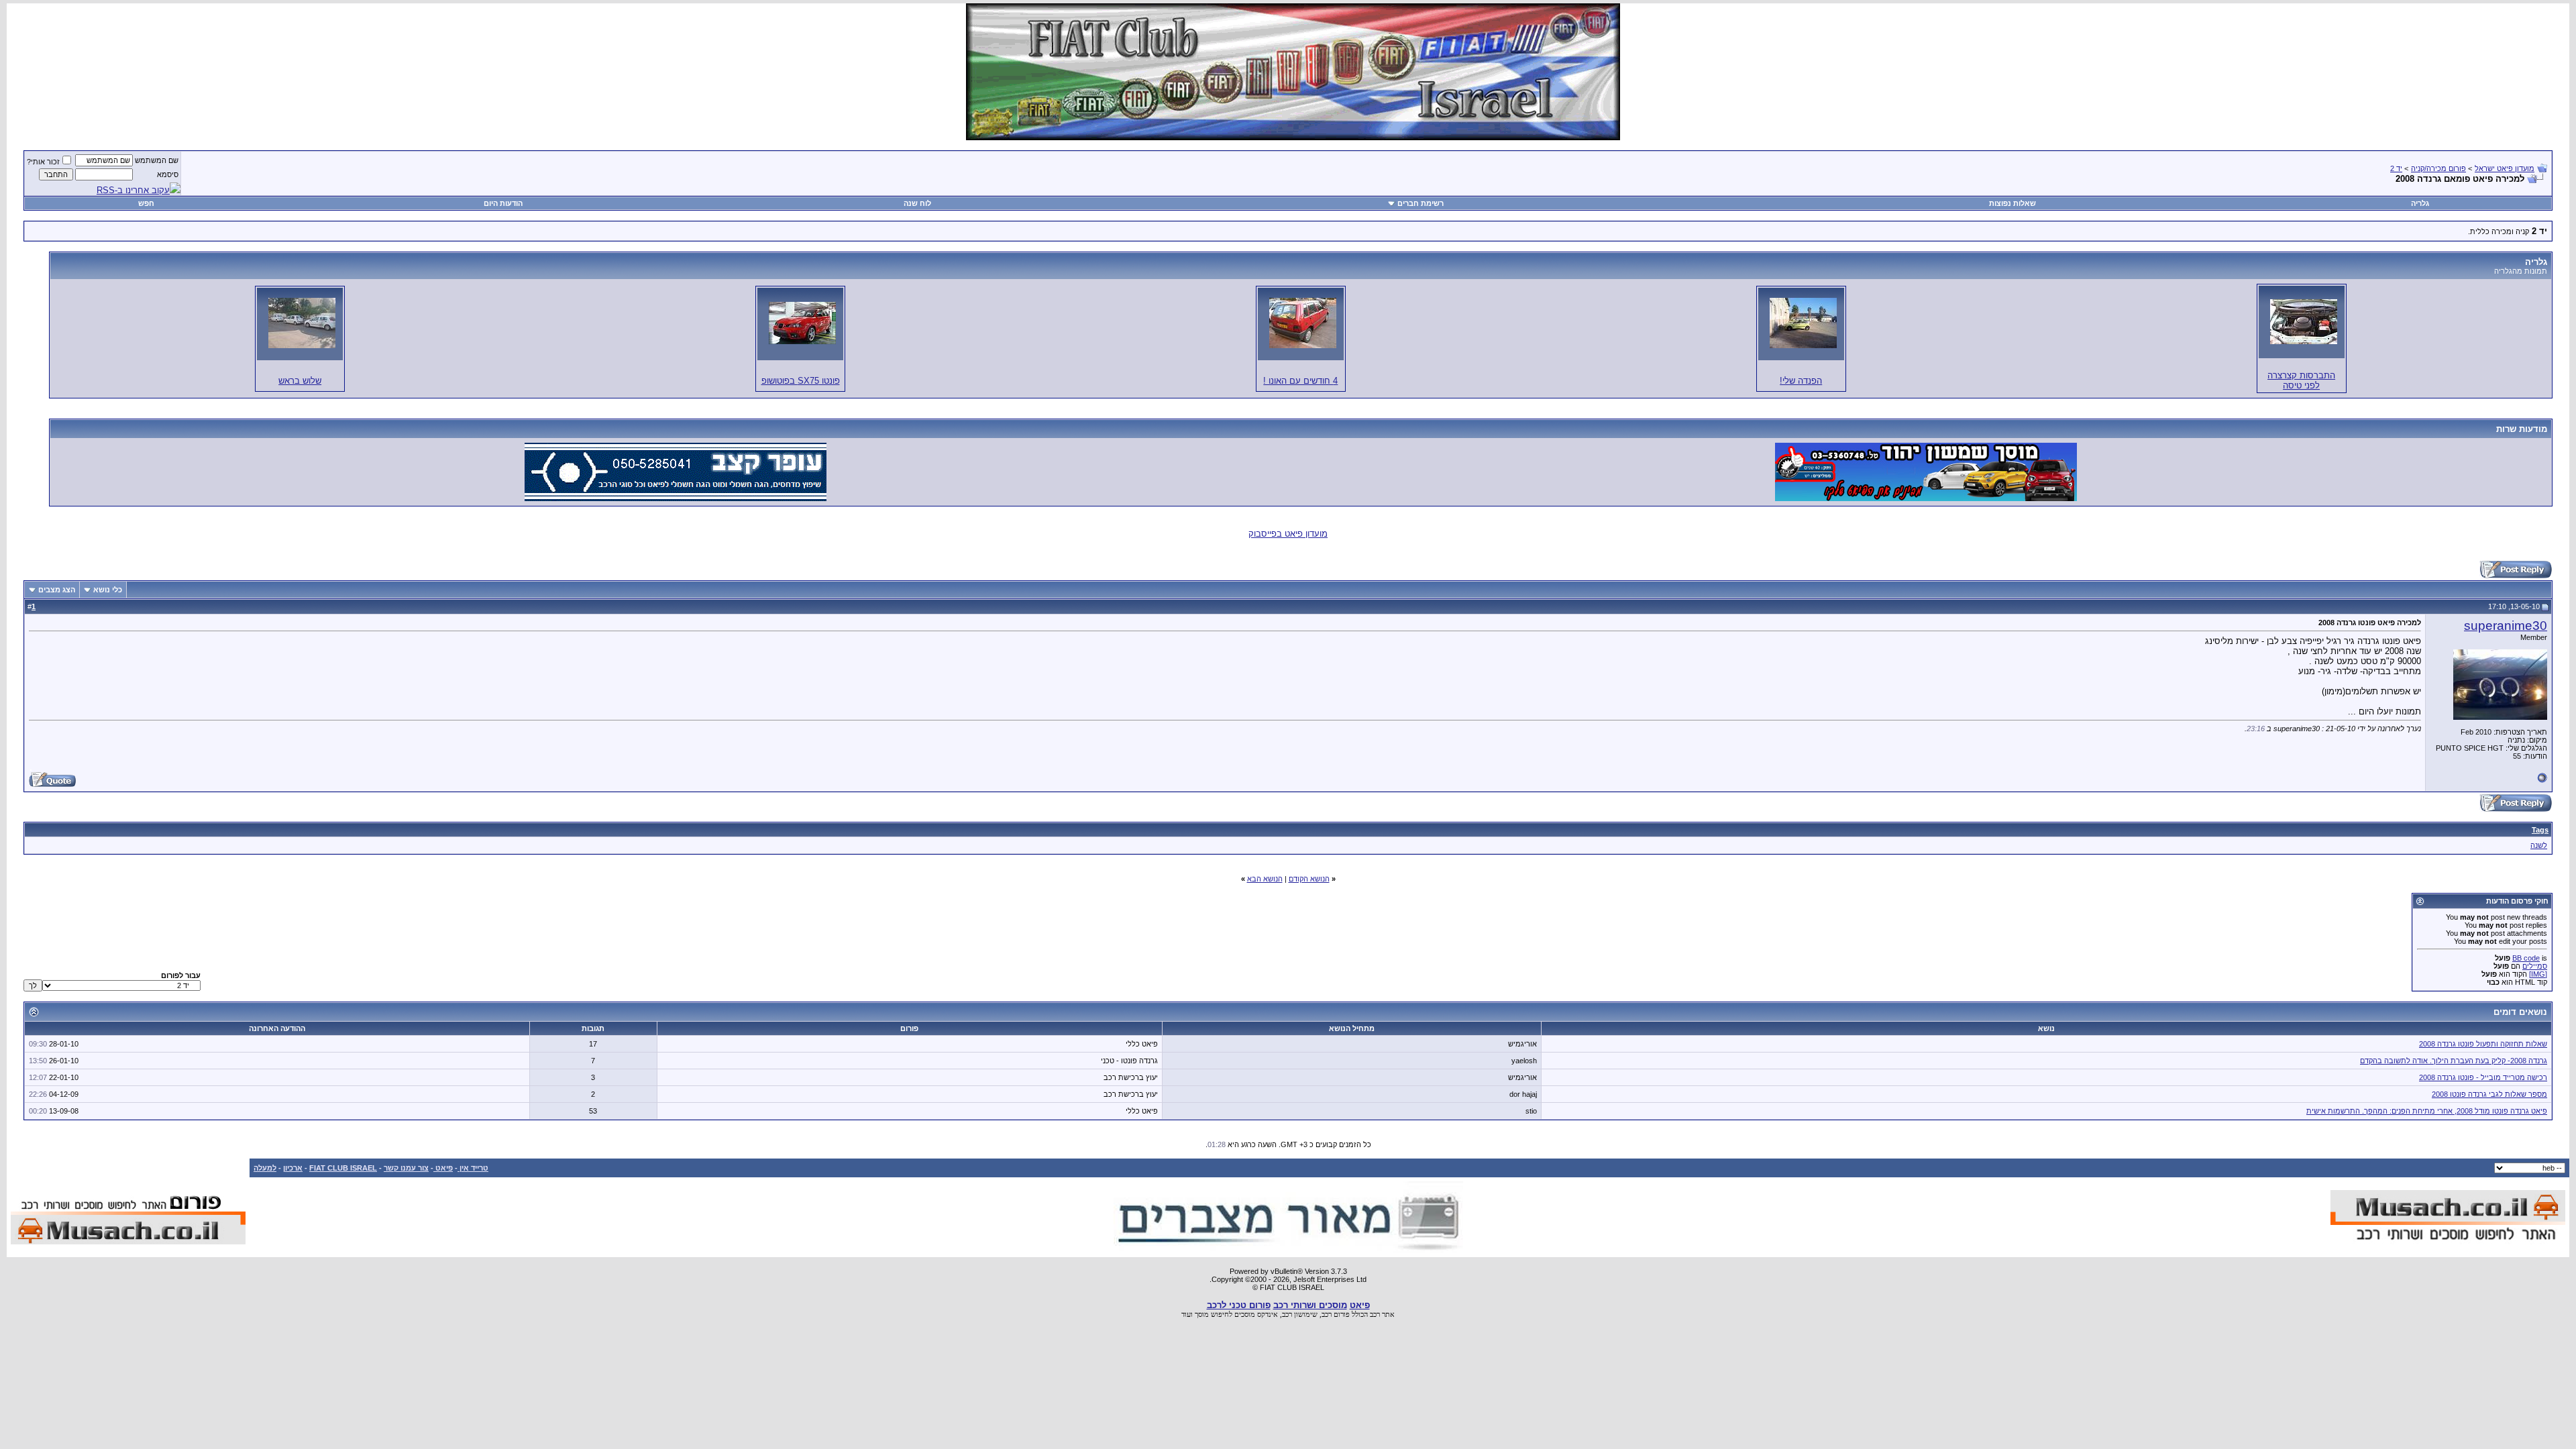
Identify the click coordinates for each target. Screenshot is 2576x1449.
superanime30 (2506, 626)
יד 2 (2396, 168)
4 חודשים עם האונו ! (1300, 381)
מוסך (1202, 1314)
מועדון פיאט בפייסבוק (1288, 534)
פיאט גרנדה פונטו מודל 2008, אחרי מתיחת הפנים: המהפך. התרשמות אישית (2427, 1111)
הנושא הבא (1265, 879)
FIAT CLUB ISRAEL (343, 1168)
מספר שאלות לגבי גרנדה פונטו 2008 (2489, 1094)
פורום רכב (1336, 1314)
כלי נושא (108, 590)
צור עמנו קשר (406, 1168)
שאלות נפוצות (2012, 203)
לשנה (2539, 845)
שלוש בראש (300, 381)
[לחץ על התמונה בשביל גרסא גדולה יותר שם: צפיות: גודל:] (2304, 322)
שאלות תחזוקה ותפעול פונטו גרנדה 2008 (2483, 1044)
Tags (2540, 830)
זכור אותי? (43, 162)
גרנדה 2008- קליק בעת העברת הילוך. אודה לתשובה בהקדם (2454, 1061)
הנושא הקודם (1309, 879)
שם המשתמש (157, 160)
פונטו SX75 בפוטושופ (801, 381)
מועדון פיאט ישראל (2505, 168)
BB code (2526, 958)
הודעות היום (503, 203)
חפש (146, 203)
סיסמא (168, 174)
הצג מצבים (57, 590)
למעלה (265, 1168)
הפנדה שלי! (1801, 381)
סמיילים (2535, 966)
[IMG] (2538, 974)
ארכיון (293, 1168)
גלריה (2420, 203)
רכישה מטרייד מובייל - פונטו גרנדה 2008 (2483, 1077)
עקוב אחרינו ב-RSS (133, 190)
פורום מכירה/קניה (2438, 168)
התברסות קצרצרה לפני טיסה (2301, 380)
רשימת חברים (1420, 203)
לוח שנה (917, 203)
